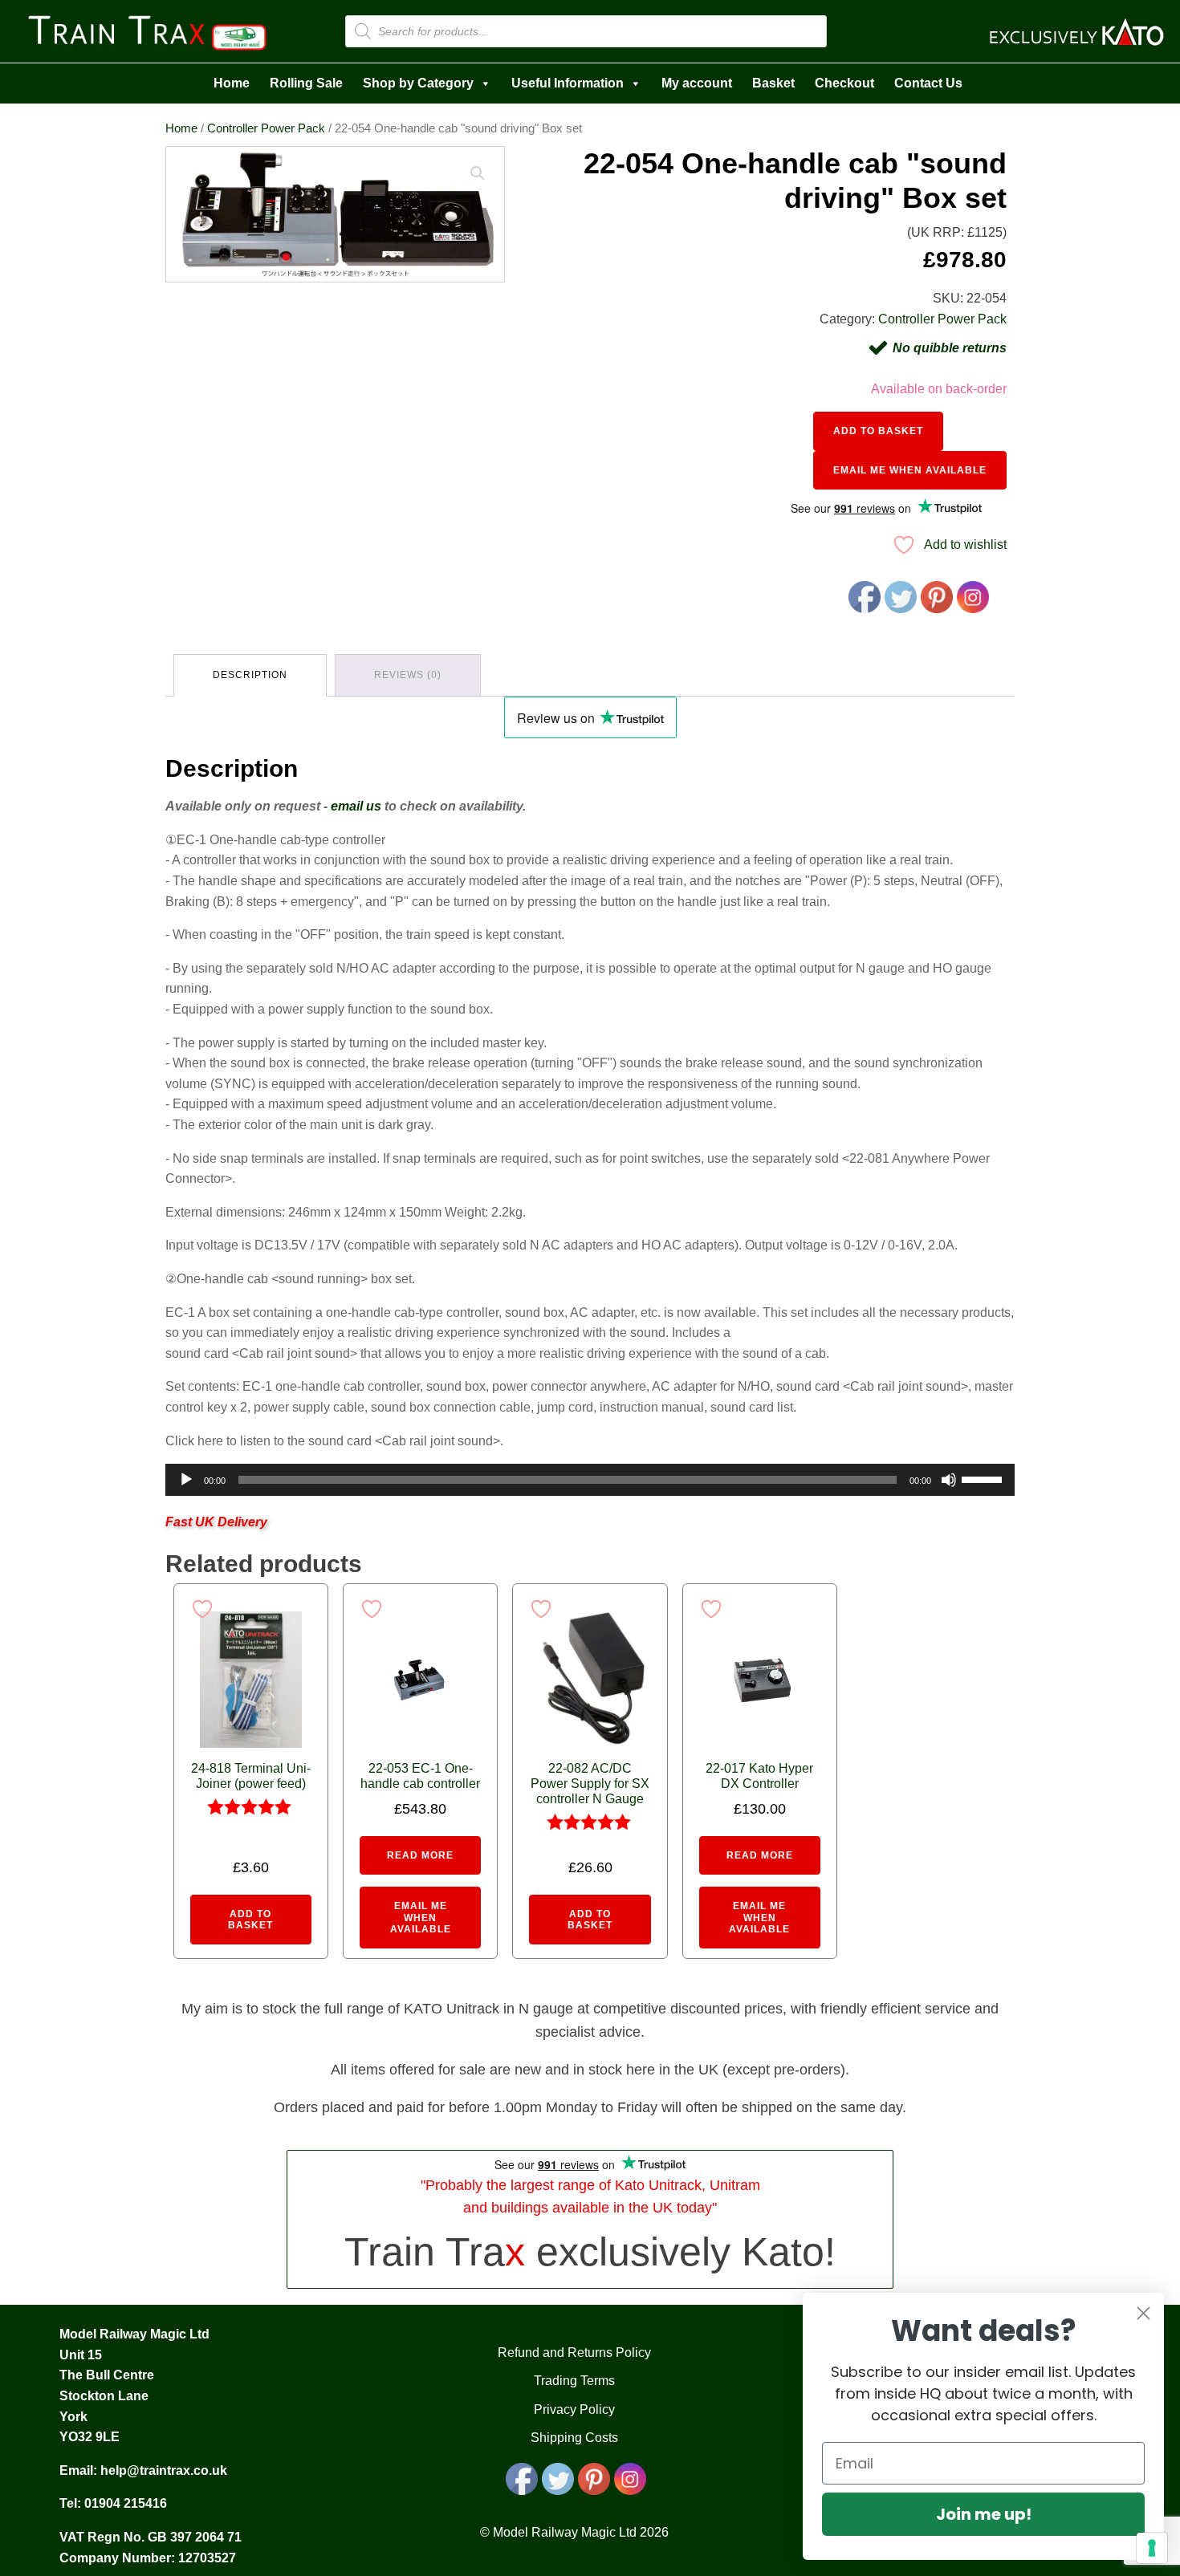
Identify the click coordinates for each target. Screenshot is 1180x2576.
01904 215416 (126, 2503)
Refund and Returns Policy (574, 2353)
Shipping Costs (574, 2438)
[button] (478, 173)
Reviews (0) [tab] (408, 675)
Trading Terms (574, 2381)
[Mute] (949, 1480)
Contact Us (928, 83)
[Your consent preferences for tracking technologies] (1152, 2548)
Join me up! (984, 2514)
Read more (420, 1855)
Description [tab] (250, 675)
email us (356, 806)
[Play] (186, 1480)
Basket (773, 83)
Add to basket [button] (250, 1920)
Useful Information (568, 83)
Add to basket (878, 431)
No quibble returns (950, 348)
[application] (590, 1480)
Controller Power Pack (266, 128)
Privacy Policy (574, 2409)
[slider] (984, 1478)
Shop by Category (418, 83)
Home (232, 83)
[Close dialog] (1143, 2313)
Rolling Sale (306, 83)
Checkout (844, 83)
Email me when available (910, 470)
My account (697, 83)
